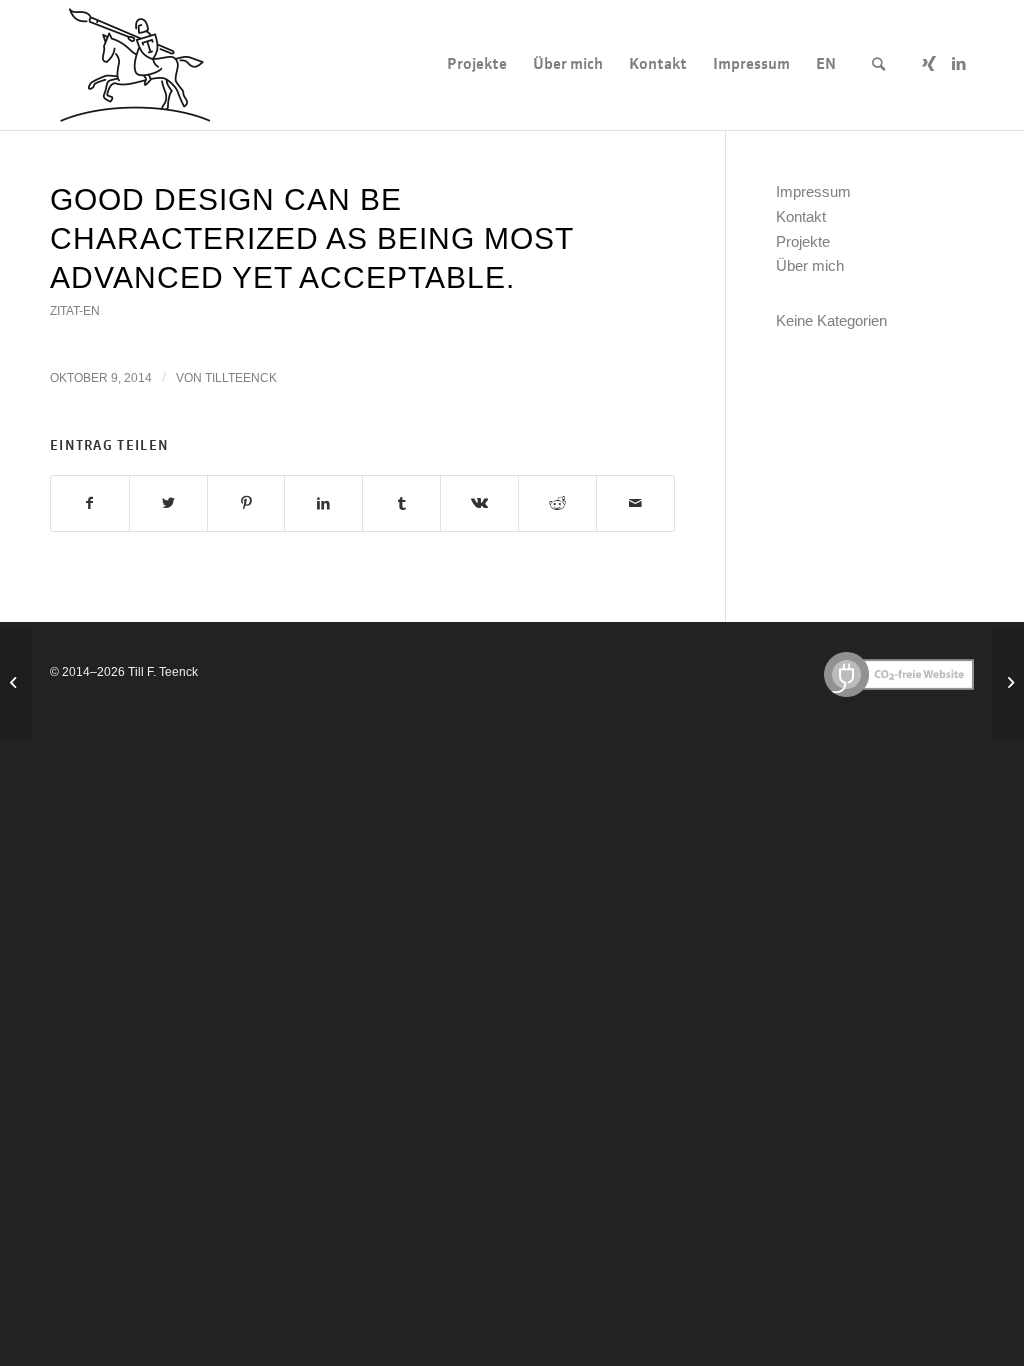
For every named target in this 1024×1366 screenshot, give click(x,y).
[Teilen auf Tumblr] (401, 503)
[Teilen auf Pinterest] (246, 503)
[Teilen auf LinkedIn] (323, 503)
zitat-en (75, 311)
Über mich (810, 265)
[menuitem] (477, 65)
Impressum (813, 191)
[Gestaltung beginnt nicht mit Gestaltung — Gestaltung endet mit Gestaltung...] (15, 683)
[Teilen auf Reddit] (557, 503)
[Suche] (878, 65)
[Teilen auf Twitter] (168, 503)
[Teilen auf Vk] (479, 503)
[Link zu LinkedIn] (959, 64)
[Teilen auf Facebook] (90, 503)
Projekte (803, 241)
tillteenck (241, 378)
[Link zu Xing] (929, 64)
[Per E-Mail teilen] (635, 503)
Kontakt (801, 216)
